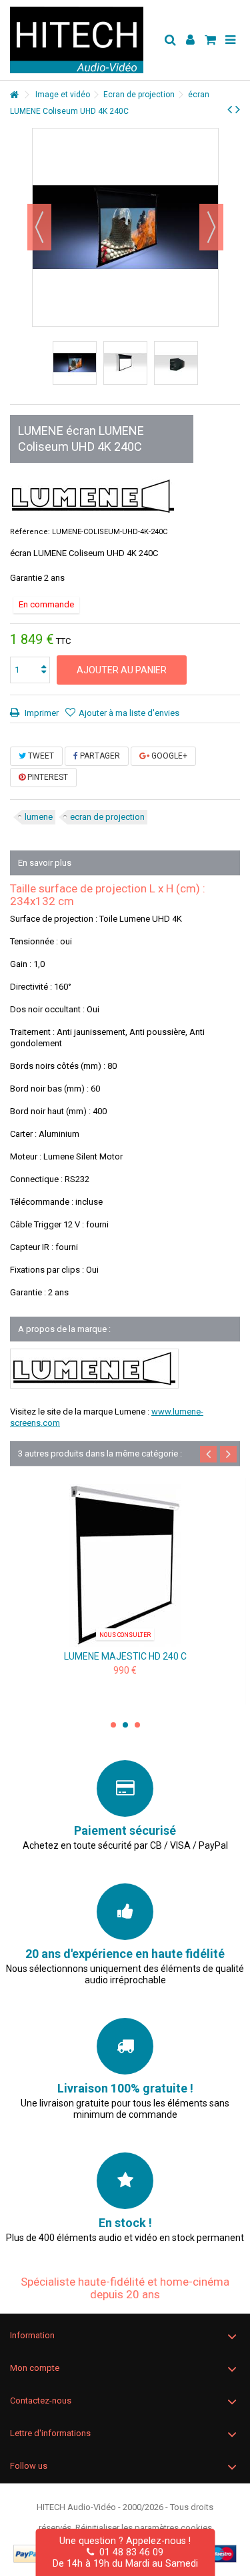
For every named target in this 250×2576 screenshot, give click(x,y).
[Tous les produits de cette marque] (93, 496)
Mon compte (35, 2368)
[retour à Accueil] (14, 95)
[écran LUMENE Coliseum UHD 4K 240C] (75, 363)
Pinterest (47, 777)
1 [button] (113, 1725)
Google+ (168, 756)
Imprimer (41, 713)
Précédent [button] (39, 227)
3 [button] (137, 1725)
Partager (99, 756)
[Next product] (238, 109)
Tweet (40, 756)
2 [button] (125, 1725)
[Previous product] (230, 109)
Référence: (30, 532)
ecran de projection (107, 817)
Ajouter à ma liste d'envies (129, 713)
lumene (39, 817)
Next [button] (228, 1454)
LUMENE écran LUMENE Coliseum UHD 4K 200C (125, 1656)
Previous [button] (208, 1454)
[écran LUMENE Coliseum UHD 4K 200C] (125, 1565)
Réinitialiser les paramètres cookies (144, 2528)
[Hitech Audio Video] (82, 40)
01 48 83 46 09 (129, 2552)
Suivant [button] (211, 227)
